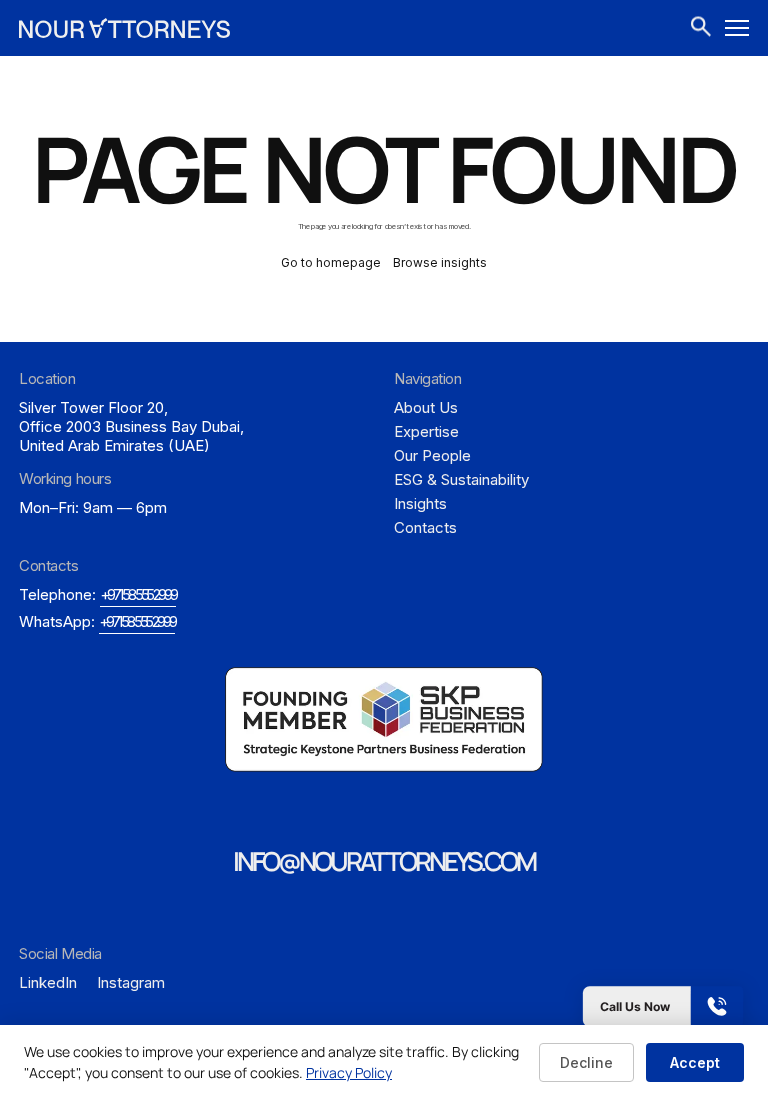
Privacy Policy (349, 1072)
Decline (586, 1062)
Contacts (425, 527)
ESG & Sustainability (461, 479)
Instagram (131, 982)
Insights (420, 503)
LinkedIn (48, 982)
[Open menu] (737, 28)
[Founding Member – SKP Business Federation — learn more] (384, 720)
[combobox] (702, 28)
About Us (426, 407)
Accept (695, 1062)
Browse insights (440, 262)
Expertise (426, 431)
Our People (432, 455)
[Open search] (701, 28)
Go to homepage (331, 262)
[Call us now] (602, 1007)
